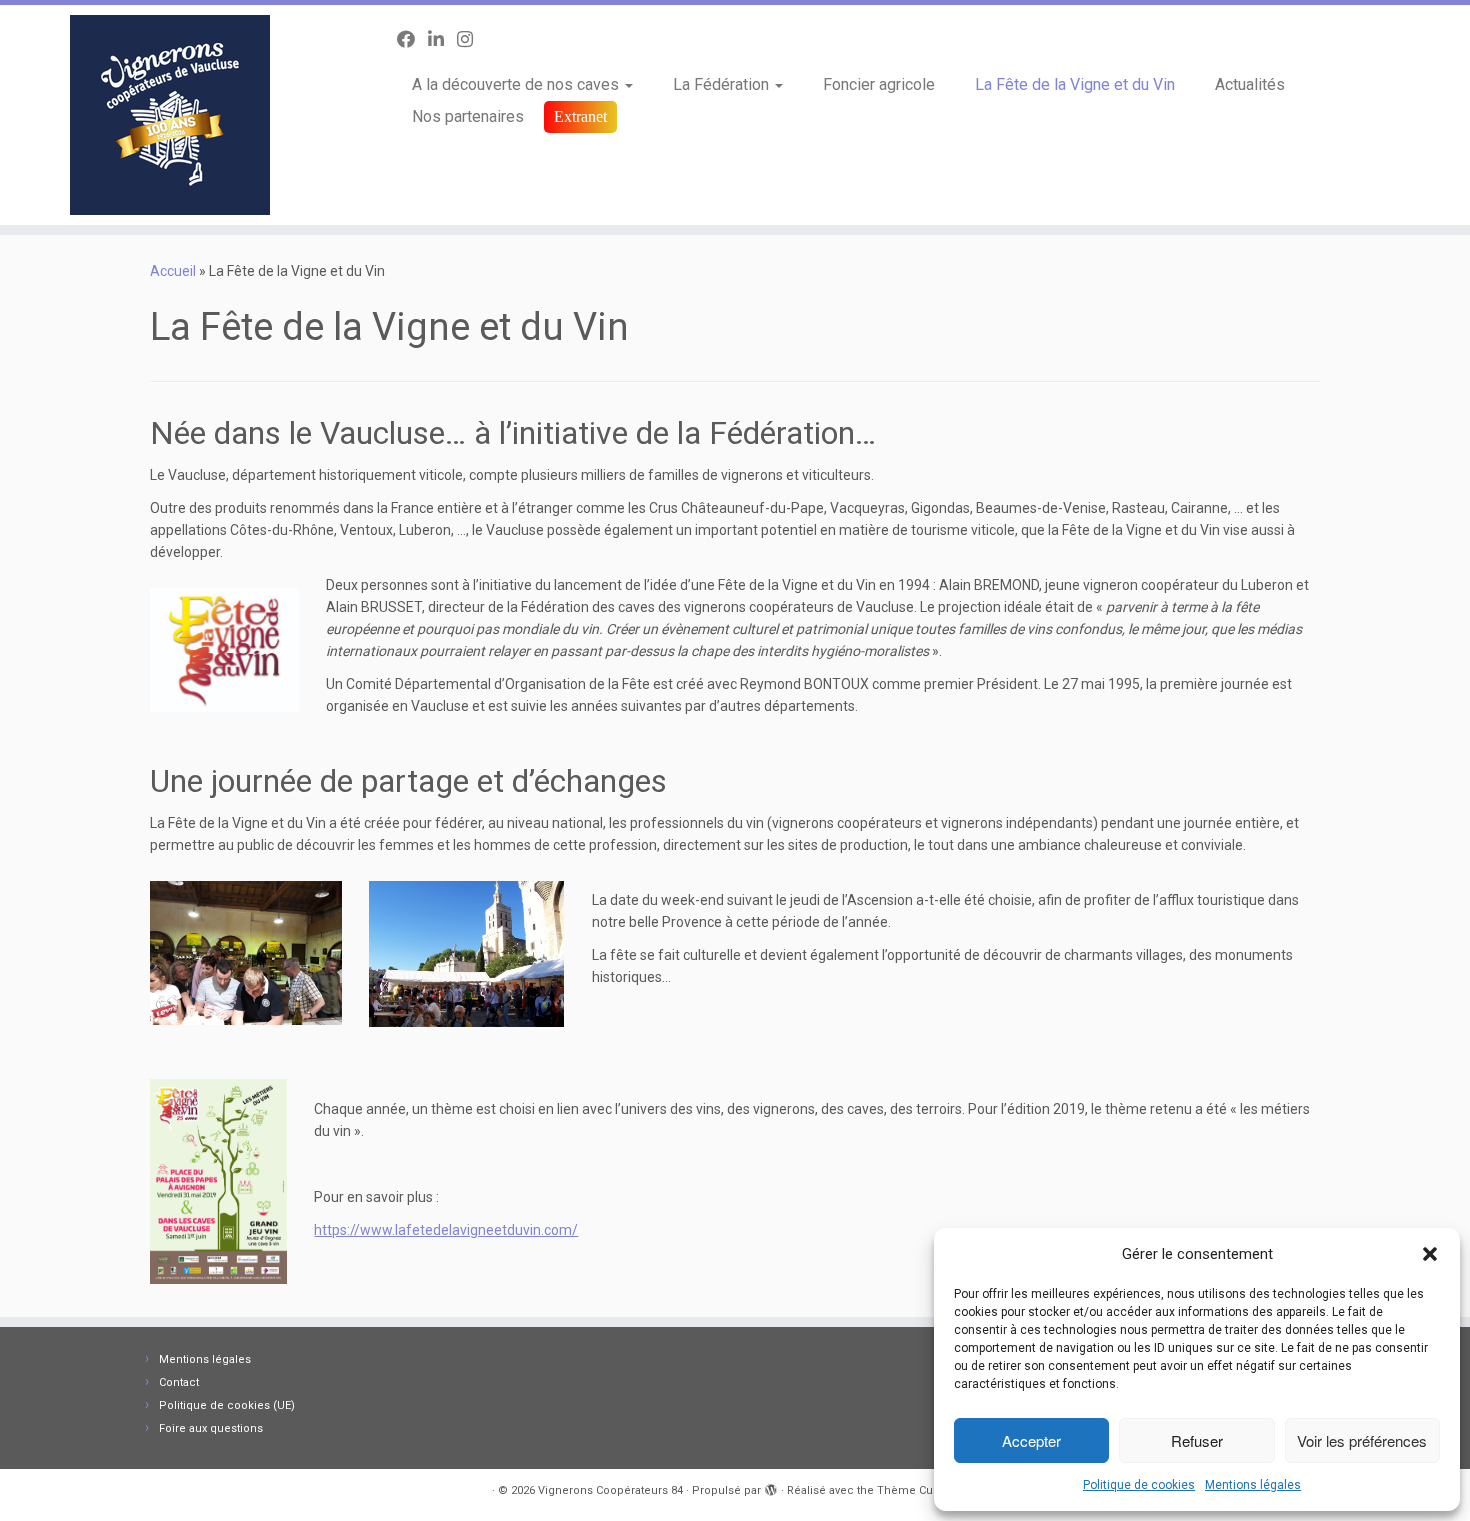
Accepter (1031, 1440)
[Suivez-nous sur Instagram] (471, 39)
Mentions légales (1253, 1485)
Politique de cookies (1139, 1485)
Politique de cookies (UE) (227, 1405)
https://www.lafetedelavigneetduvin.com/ (446, 1230)
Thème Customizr (925, 1490)
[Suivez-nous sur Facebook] (412, 39)
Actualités (1250, 84)
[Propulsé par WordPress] (771, 1487)
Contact (179, 1382)
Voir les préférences (1362, 1440)
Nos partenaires (468, 116)
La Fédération (723, 84)
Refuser (1197, 1440)
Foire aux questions (211, 1428)
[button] (1430, 1254)
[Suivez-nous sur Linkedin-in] (442, 39)
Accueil (173, 271)
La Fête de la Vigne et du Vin (1075, 84)
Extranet (580, 116)
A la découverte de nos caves (517, 84)
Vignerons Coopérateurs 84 (610, 1490)
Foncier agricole (879, 84)
